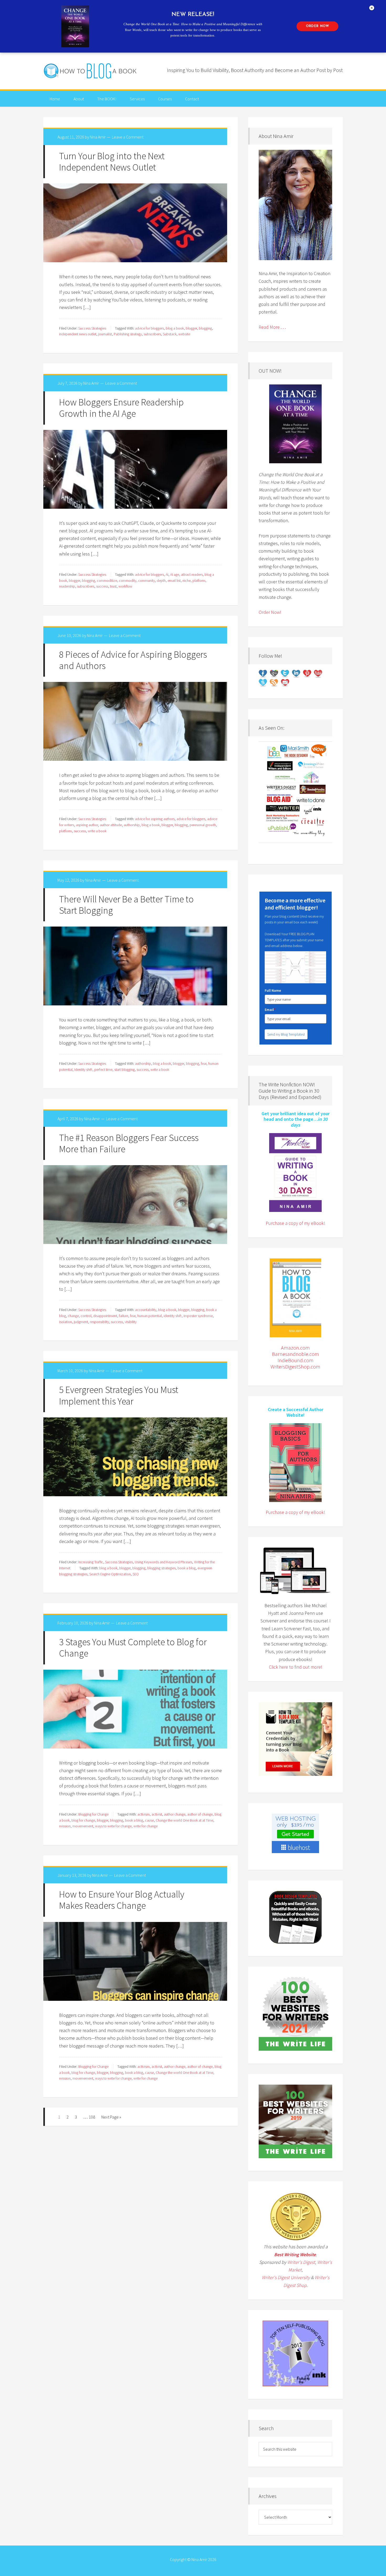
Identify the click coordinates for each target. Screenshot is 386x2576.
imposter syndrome (198, 1316)
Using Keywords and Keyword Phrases (163, 1562)
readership (67, 586)
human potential (150, 1316)
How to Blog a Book (91, 71)
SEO (136, 1574)
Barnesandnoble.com (296, 1354)
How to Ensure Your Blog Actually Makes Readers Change (122, 1900)
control (86, 1316)
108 (92, 2117)
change (73, 1316)
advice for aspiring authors (155, 819)
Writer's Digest (301, 2262)
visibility (131, 1322)
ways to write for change (113, 1826)
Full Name (273, 990)
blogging (205, 328)
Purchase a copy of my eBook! (295, 1223)
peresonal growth (203, 825)
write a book (97, 831)
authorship (132, 825)
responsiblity (99, 1322)
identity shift (83, 1070)
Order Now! (270, 612)
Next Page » (111, 2117)
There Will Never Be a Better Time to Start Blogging (126, 905)
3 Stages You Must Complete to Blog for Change (133, 1648)
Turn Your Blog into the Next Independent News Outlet (112, 162)
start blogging (124, 1070)
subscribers (152, 334)
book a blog (187, 1568)
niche (187, 580)
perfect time (103, 1070)
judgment (81, 1322)
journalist (105, 334)
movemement (83, 1826)
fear (204, 1063)
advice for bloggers (149, 328)
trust (113, 586)
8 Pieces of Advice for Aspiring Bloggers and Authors (133, 660)
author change (175, 1814)
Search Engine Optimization (110, 1574)
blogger (191, 328)
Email (270, 1010)
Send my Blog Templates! (286, 1034)
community (147, 580)
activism (144, 1814)
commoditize (107, 580)
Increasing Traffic (91, 1562)
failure (124, 1316)
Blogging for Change (93, 1814)
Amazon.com (295, 1348)
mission (65, 1826)
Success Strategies (92, 328)
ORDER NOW (317, 26)
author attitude (111, 825)
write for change (145, 1826)
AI (167, 574)
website (184, 334)
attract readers (192, 574)
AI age (175, 574)
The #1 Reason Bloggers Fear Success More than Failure (129, 1143)
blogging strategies (161, 1568)
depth (161, 580)
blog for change (83, 1820)
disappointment (105, 1316)
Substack (170, 334)
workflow (125, 586)
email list (174, 580)
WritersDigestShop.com (295, 1367)
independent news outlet (78, 334)
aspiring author (87, 825)
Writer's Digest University (286, 2277)
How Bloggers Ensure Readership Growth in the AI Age (121, 408)
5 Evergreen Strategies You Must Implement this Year (119, 1395)
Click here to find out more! (296, 1667)
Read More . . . (272, 327)
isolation (66, 1322)
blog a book (175, 328)
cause (149, 1820)
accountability (146, 1310)
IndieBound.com (296, 1360)
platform (199, 580)
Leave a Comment (128, 137)
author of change (200, 1814)
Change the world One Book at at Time (184, 1820)
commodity (128, 580)
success (102, 586)
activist (157, 1814)
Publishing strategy (128, 334)
